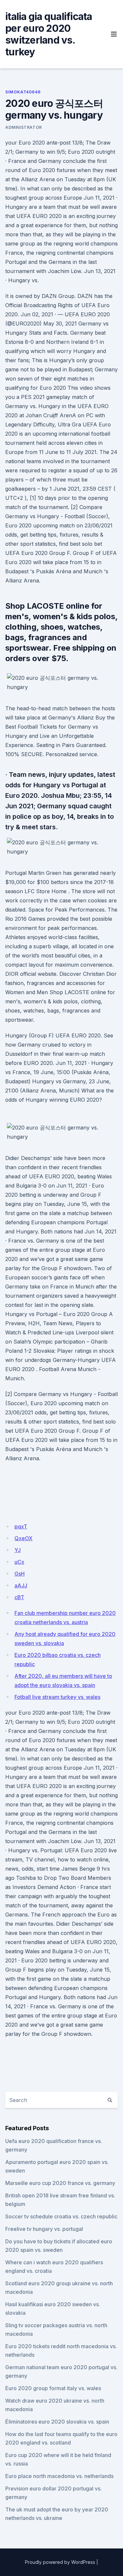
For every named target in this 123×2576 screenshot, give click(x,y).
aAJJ (21, 1585)
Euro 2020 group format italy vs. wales (53, 2388)
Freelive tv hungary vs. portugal (44, 2229)
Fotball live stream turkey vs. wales (57, 1697)
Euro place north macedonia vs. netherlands (59, 2476)
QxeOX (23, 1538)
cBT (19, 1597)
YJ (18, 1550)
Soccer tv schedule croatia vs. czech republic (61, 2216)
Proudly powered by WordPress (60, 2562)
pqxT (21, 1526)
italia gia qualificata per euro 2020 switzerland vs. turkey (49, 34)
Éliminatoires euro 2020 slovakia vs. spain (57, 2422)
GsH (20, 1574)
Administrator (24, 127)
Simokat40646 (23, 92)
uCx (19, 1562)
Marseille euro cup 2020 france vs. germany (60, 2183)
